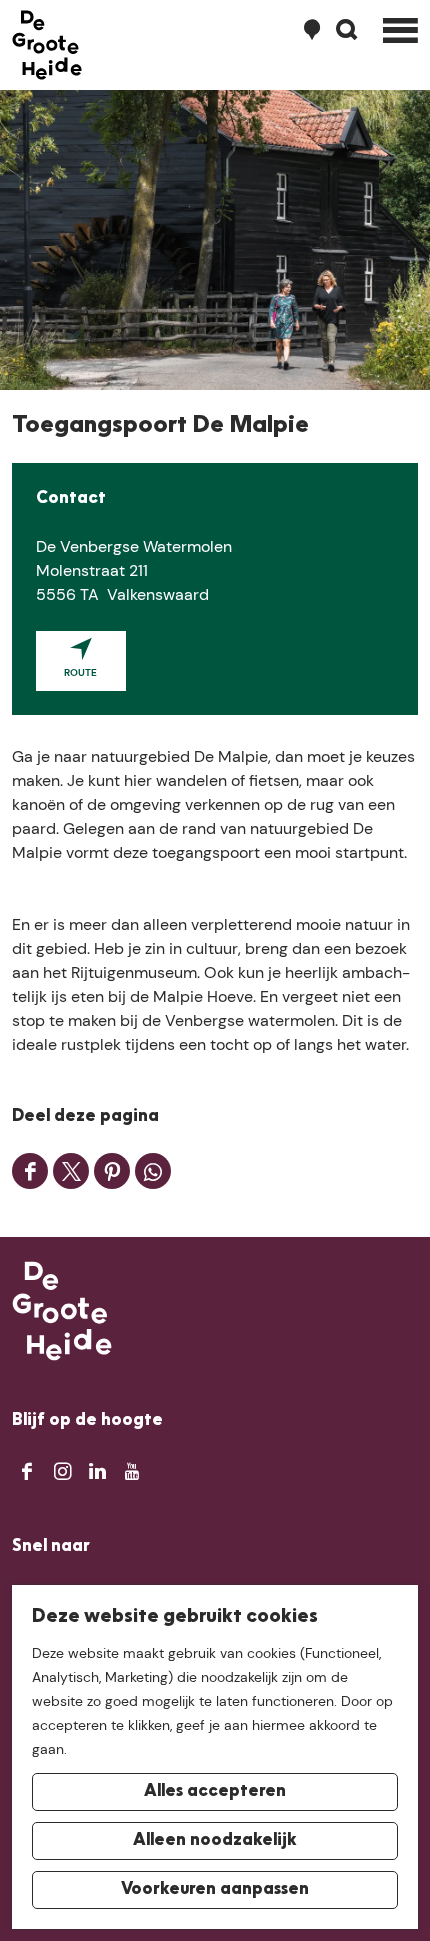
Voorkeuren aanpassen (215, 1890)
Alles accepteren (215, 1792)
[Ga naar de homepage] (47, 45)
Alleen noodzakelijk (215, 1841)
